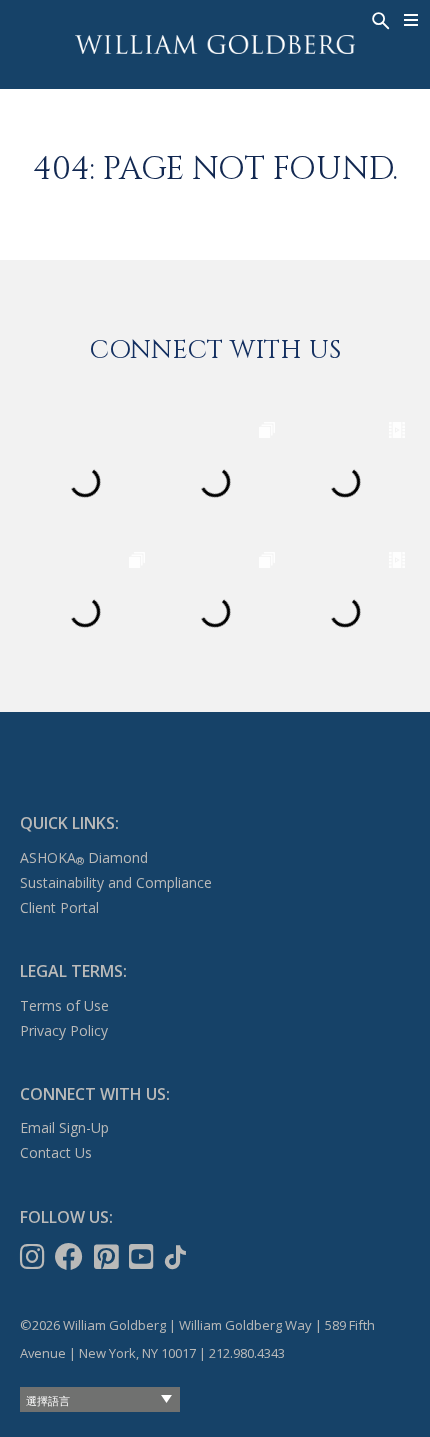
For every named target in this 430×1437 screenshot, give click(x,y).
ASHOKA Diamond (84, 857)
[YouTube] (143, 1257)
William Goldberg (215, 44)
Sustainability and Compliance (116, 882)
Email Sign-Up (64, 1127)
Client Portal (59, 907)
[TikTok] (177, 1257)
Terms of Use (64, 1005)
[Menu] (411, 20)
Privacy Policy (64, 1030)
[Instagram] (34, 1257)
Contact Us (56, 1152)
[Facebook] (71, 1257)
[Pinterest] (108, 1257)
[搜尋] (379, 19)
